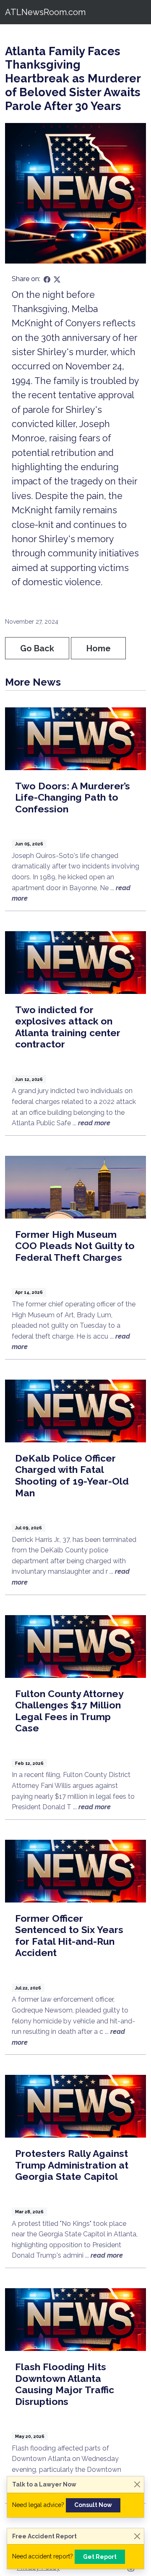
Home (99, 648)
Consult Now (93, 2505)
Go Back (37, 648)
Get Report (100, 2557)
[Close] (137, 2485)
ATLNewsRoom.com (45, 12)
